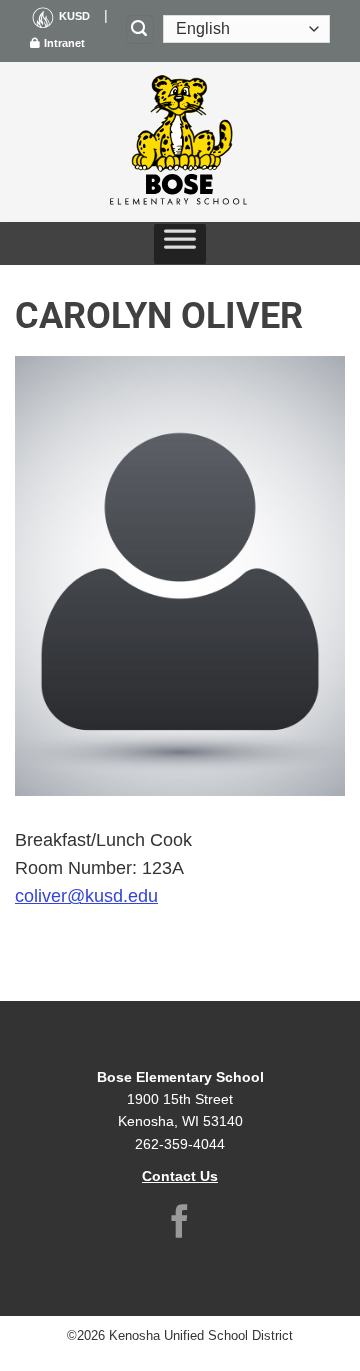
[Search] (140, 29)
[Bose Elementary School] (180, 142)
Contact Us (180, 1176)
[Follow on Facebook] (180, 1224)
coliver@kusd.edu (86, 896)
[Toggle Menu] (180, 244)
